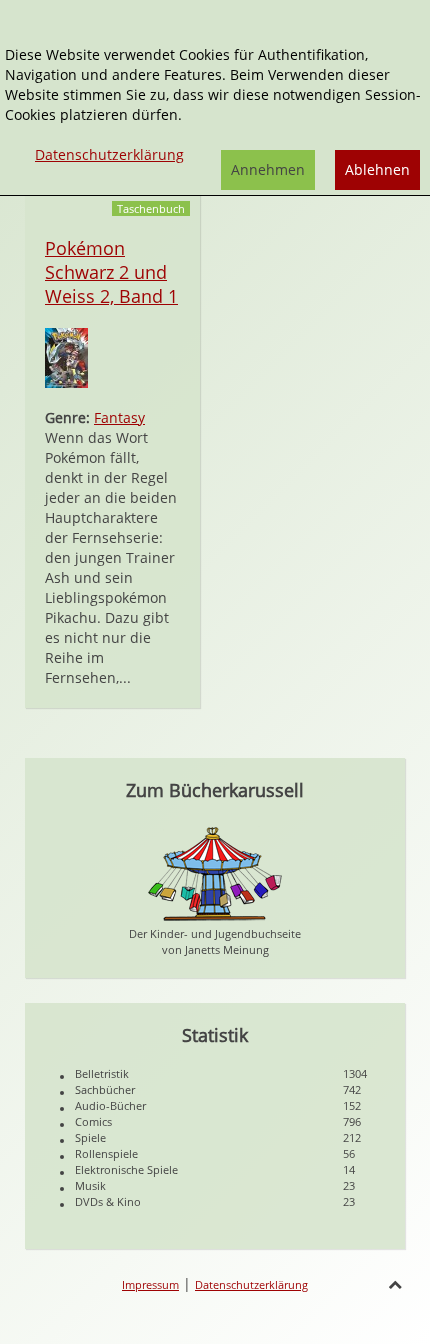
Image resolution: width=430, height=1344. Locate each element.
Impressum (150, 1284)
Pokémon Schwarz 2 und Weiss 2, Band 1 (111, 272)
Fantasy (119, 417)
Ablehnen (377, 169)
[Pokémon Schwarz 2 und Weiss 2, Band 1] (66, 356)
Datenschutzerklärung (251, 1284)
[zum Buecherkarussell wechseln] (215, 872)
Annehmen (268, 169)
